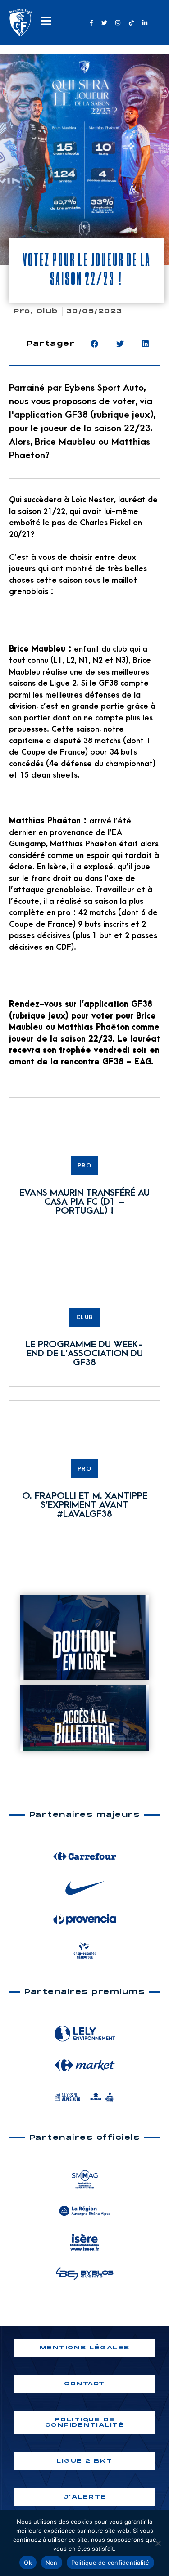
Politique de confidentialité (110, 2563)
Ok (28, 2563)
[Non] (158, 2543)
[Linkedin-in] (145, 22)
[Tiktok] (131, 22)
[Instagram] (118, 22)
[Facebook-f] (91, 22)
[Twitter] (105, 22)
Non (52, 2563)
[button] (94, 344)
